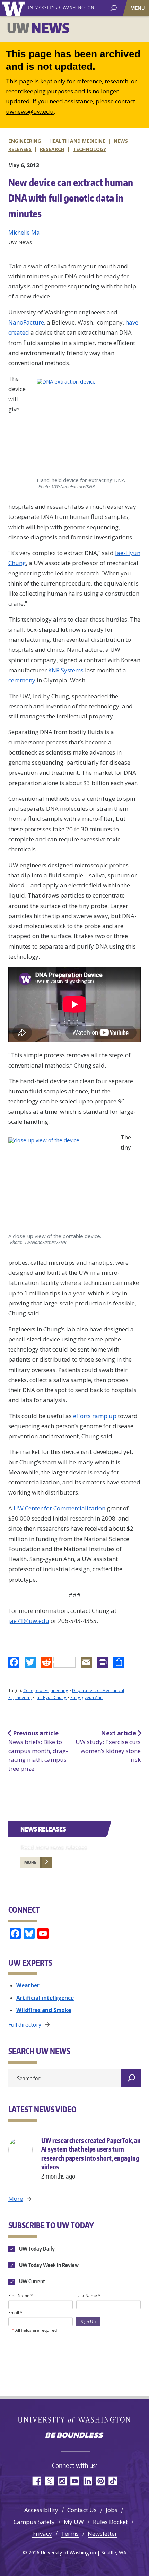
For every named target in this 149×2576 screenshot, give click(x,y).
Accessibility (41, 2510)
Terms (70, 2533)
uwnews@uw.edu (30, 112)
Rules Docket (110, 2522)
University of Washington (14, 8)
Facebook (36, 2481)
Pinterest (100, 2481)
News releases (43, 1829)
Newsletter (102, 2533)
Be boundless (74, 2436)
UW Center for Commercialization (59, 1508)
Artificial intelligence (45, 1998)
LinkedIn (87, 2481)
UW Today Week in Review (48, 2265)
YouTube (75, 2481)
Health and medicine (77, 141)
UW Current (32, 2281)
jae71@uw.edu (29, 1621)
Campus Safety (34, 2522)
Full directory (25, 2024)
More (30, 1862)
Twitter (49, 2481)
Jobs (112, 2510)
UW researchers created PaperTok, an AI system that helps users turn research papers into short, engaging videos (91, 2158)
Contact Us (82, 2510)
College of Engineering (46, 1690)
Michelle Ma (24, 233)
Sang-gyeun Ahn (86, 1697)
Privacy (42, 2533)
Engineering (25, 141)
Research (52, 149)
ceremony (22, 680)
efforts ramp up (95, 1416)
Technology (89, 149)
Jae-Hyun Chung (51, 1697)
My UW (74, 2522)
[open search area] (113, 7)
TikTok (113, 2481)
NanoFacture (26, 322)
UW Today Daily (36, 2249)
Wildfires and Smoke (44, 2010)
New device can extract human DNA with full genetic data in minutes (71, 198)
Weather (28, 1985)
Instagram (62, 2481)
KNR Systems (66, 670)
